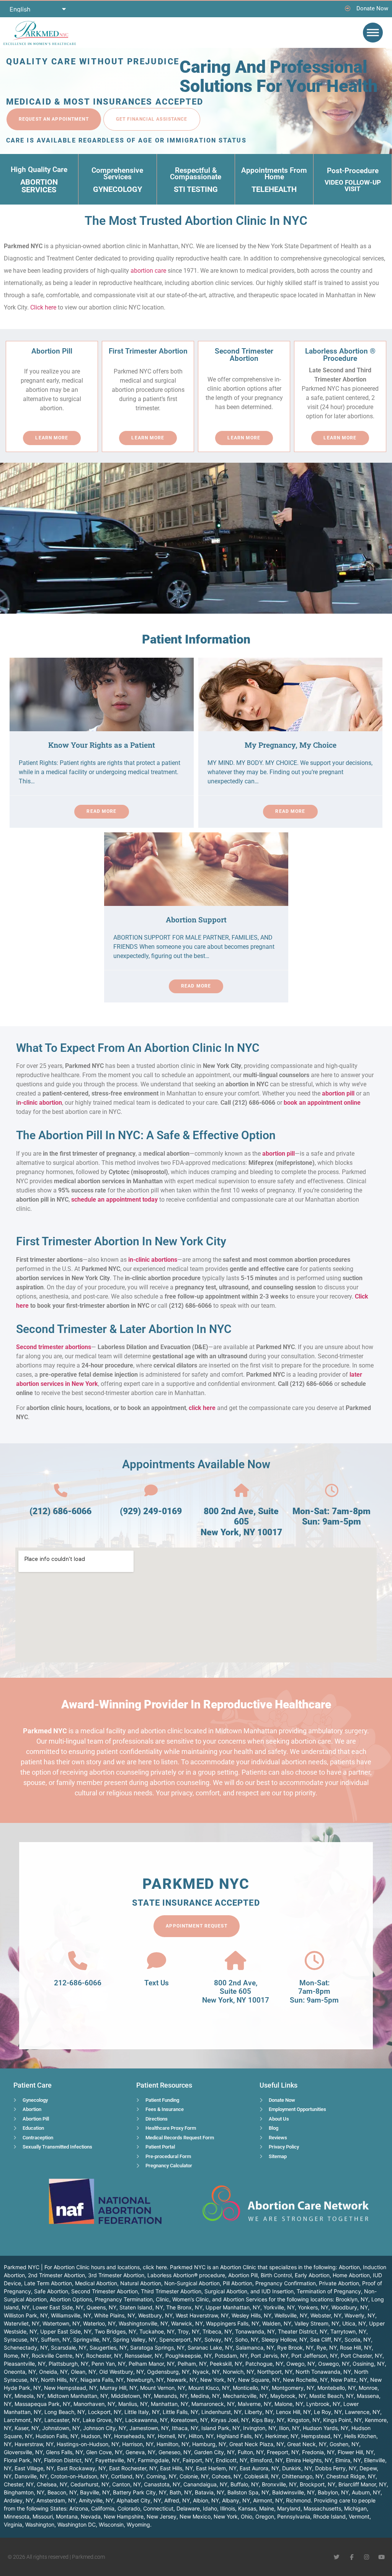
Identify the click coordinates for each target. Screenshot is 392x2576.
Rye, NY (327, 2348)
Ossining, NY (369, 2364)
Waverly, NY (360, 2315)
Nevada (91, 2516)
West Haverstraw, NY (202, 2315)
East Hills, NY (176, 2468)
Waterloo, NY (99, 2323)
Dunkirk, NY (297, 2468)
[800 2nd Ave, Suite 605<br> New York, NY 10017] (241, 1491)
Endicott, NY (232, 2460)
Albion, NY (206, 2500)
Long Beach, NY (65, 2412)
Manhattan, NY (170, 2404)
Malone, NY (289, 2404)
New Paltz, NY (349, 2380)
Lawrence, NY (363, 2412)
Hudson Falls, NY (57, 2436)
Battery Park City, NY (140, 2492)
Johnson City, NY (105, 2428)
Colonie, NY (194, 2476)
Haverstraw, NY (34, 2444)
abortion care (148, 271)
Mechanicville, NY (245, 2396)
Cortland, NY (127, 2476)
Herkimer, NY (282, 2436)
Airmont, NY (268, 2500)
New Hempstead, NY (70, 2388)
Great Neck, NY (307, 2444)
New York (226, 2516)
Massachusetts (322, 2508)
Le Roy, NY (328, 2412)
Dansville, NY (31, 2476)
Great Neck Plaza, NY (257, 2444)
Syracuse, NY (21, 2339)
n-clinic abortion (40, 1103)
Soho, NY (247, 2339)
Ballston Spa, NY (248, 2492)
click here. (156, 2267)
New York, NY (218, 2380)
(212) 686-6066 (60, 1511)
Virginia (13, 2524)
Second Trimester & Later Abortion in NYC (124, 1329)
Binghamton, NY (24, 2492)
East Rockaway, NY (82, 2468)
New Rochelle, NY (305, 2380)
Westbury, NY (155, 2315)
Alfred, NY (177, 2500)
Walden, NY (277, 2323)
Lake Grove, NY (102, 2420)
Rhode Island (329, 2516)
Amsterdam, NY (56, 2500)
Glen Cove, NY (104, 2452)
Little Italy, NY (142, 2412)
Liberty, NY (259, 2412)
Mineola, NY (29, 2396)
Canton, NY (127, 2484)
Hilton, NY (201, 2436)
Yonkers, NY (313, 2307)
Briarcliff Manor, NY (363, 2484)
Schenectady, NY (26, 2348)
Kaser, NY (27, 2428)
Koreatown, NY (189, 2420)
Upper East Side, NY (66, 2331)
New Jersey (162, 2516)
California (103, 2508)
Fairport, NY (198, 2460)
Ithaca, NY (185, 2428)
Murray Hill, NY (118, 2388)
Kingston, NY (304, 2420)
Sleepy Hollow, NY (284, 2339)
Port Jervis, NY (269, 2356)
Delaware (188, 2508)
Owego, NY (301, 2364)
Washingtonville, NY (143, 2323)
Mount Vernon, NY (163, 2388)
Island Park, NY (221, 2428)
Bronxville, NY (279, 2484)
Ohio (247, 2516)
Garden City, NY (214, 2452)
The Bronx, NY (184, 2307)
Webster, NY (326, 2315)
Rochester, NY (104, 2356)
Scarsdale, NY (69, 2348)
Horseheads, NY (134, 2436)
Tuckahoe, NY (157, 2331)
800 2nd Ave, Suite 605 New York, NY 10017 (241, 1522)
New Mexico (195, 2516)
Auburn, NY (366, 2492)
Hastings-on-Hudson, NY (88, 2444)
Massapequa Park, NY (42, 2404)
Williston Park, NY (26, 2315)
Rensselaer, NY (144, 2356)
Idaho (210, 2508)
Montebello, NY (336, 2388)
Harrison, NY (138, 2444)
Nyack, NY (206, 2372)
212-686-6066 (78, 1983)
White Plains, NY (115, 2315)
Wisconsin (111, 2524)
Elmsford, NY (267, 2460)
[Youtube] (381, 2557)
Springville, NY (91, 2339)
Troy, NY (189, 2331)
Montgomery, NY (293, 2388)
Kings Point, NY (342, 2420)
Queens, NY (101, 2307)
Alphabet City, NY (139, 2500)
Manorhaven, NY (94, 2404)
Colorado (129, 2508)
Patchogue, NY (264, 2364)
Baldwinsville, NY (293, 2492)
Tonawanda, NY (255, 2331)
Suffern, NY (56, 2339)
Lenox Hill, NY (293, 2412)
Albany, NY (236, 2500)
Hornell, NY (172, 2436)
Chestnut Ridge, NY (351, 2476)
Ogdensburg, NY (168, 2372)
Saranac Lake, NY (210, 2348)
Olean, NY (83, 2372)
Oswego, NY (334, 2364)
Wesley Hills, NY (252, 2315)
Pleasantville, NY (25, 2364)
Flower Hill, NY (356, 2452)
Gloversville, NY (23, 2452)
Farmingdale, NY (159, 2460)
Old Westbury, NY (122, 2372)
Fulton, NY (251, 2452)
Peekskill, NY (226, 2364)
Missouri (43, 2516)
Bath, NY (181, 2492)
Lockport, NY (105, 2412)
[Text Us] (157, 1960)
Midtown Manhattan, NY (78, 2396)
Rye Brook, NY (295, 2348)
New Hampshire (124, 2516)
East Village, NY (34, 2468)
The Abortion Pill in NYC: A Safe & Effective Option (146, 1135)
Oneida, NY (53, 2372)
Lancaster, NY (62, 2420)
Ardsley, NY (19, 2500)
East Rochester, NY (133, 2468)
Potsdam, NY (231, 2356)
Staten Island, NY (141, 2307)
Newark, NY (182, 2380)
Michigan (355, 2508)
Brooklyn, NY (352, 2299)
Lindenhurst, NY (221, 2412)
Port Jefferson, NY (314, 2356)
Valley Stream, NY (317, 2323)
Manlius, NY (133, 2404)
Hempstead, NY (321, 2436)
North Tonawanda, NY (323, 2372)
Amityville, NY (96, 2500)
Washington (40, 2524)
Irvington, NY (260, 2428)
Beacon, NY (62, 2492)
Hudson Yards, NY (326, 2428)
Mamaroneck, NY (213, 2404)
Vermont (359, 2516)
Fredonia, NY (318, 2452)
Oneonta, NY (20, 2372)
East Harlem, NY (216, 2468)
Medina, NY (205, 2396)
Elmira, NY (348, 2460)
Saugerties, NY (108, 2348)
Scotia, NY (358, 2339)
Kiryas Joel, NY (230, 2420)
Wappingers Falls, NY (233, 2323)
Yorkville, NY (279, 2307)
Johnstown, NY (61, 2428)
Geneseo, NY (175, 2452)
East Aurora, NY (259, 2468)
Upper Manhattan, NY (233, 2307)
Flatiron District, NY (68, 2460)
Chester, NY (19, 2484)
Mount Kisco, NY (209, 2388)
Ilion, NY (289, 2428)
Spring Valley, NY (135, 2339)
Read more (101, 811)
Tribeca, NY (217, 2331)
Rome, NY (16, 2356)
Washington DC (77, 2524)
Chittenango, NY (302, 2476)
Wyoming (138, 2524)
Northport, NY (275, 2372)
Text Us (157, 1983)
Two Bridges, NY (115, 2331)
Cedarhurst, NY (90, 2484)
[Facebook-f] (352, 2557)
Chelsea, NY (52, 2484)
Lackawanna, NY (146, 2420)
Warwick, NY (187, 2323)
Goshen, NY (344, 2444)
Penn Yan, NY (109, 2364)
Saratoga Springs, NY (157, 2348)
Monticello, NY (251, 2388)
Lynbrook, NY (323, 2404)
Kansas (247, 2508)
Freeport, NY (283, 2452)
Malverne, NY (255, 2404)
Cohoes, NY (226, 2476)
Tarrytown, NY (348, 2331)
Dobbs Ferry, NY (336, 2468)
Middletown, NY (131, 2396)
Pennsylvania (294, 2516)
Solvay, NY (218, 2339)
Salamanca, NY (255, 2348)
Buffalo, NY (245, 2484)
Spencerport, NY (180, 2339)
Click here (43, 307)
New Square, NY (259, 2380)
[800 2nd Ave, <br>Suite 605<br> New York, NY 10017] (235, 1960)
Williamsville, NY (71, 2315)
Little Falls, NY (180, 2412)
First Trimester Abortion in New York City (121, 1241)
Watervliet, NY (22, 2323)
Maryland (289, 2508)
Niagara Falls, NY (102, 2380)
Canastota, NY (162, 2484)
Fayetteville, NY (115, 2460)
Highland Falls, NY (239, 2436)
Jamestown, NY (149, 2428)
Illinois (228, 2508)
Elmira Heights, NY (309, 2460)
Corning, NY (161, 2476)
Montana (67, 2516)
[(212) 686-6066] (61, 1491)
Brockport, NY (318, 2484)
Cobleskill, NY (261, 2476)
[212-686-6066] (78, 1960)
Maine (267, 2508)
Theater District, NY (303, 2331)
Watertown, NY (61, 2323)
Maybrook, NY (288, 2396)
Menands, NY (171, 2396)
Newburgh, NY (145, 2380)
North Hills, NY (59, 2380)
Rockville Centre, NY (57, 2356)
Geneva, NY (140, 2452)
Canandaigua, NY (205, 2484)
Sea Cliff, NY (326, 2339)
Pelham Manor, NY (152, 2364)
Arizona (79, 2508)
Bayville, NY (95, 2492)
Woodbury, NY (350, 2307)
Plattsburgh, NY (69, 2364)
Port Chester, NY (362, 2356)
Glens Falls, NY (65, 2452)
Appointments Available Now (196, 1464)
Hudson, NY (96, 2436)
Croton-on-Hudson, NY (79, 2476)
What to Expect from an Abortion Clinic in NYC (138, 1048)
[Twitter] (337, 2557)
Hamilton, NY (173, 2444)
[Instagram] (367, 2557)
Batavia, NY (210, 2492)
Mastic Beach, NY (332, 2396)
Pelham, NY (192, 2364)
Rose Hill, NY (356, 2348)
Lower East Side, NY (58, 2307)
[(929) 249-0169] (151, 1491)
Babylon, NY (333, 2492)
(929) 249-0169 (151, 1511)
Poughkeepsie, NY (189, 2356)
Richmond (298, 2500)
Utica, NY (354, 2323)
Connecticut (158, 2508)
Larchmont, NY (23, 2420)
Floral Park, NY (22, 2460)
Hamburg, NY (209, 2444)
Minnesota (17, 2516)
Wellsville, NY (291, 2315)
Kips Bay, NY (268, 2420)
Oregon (265, 2516)
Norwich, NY (238, 2372)
